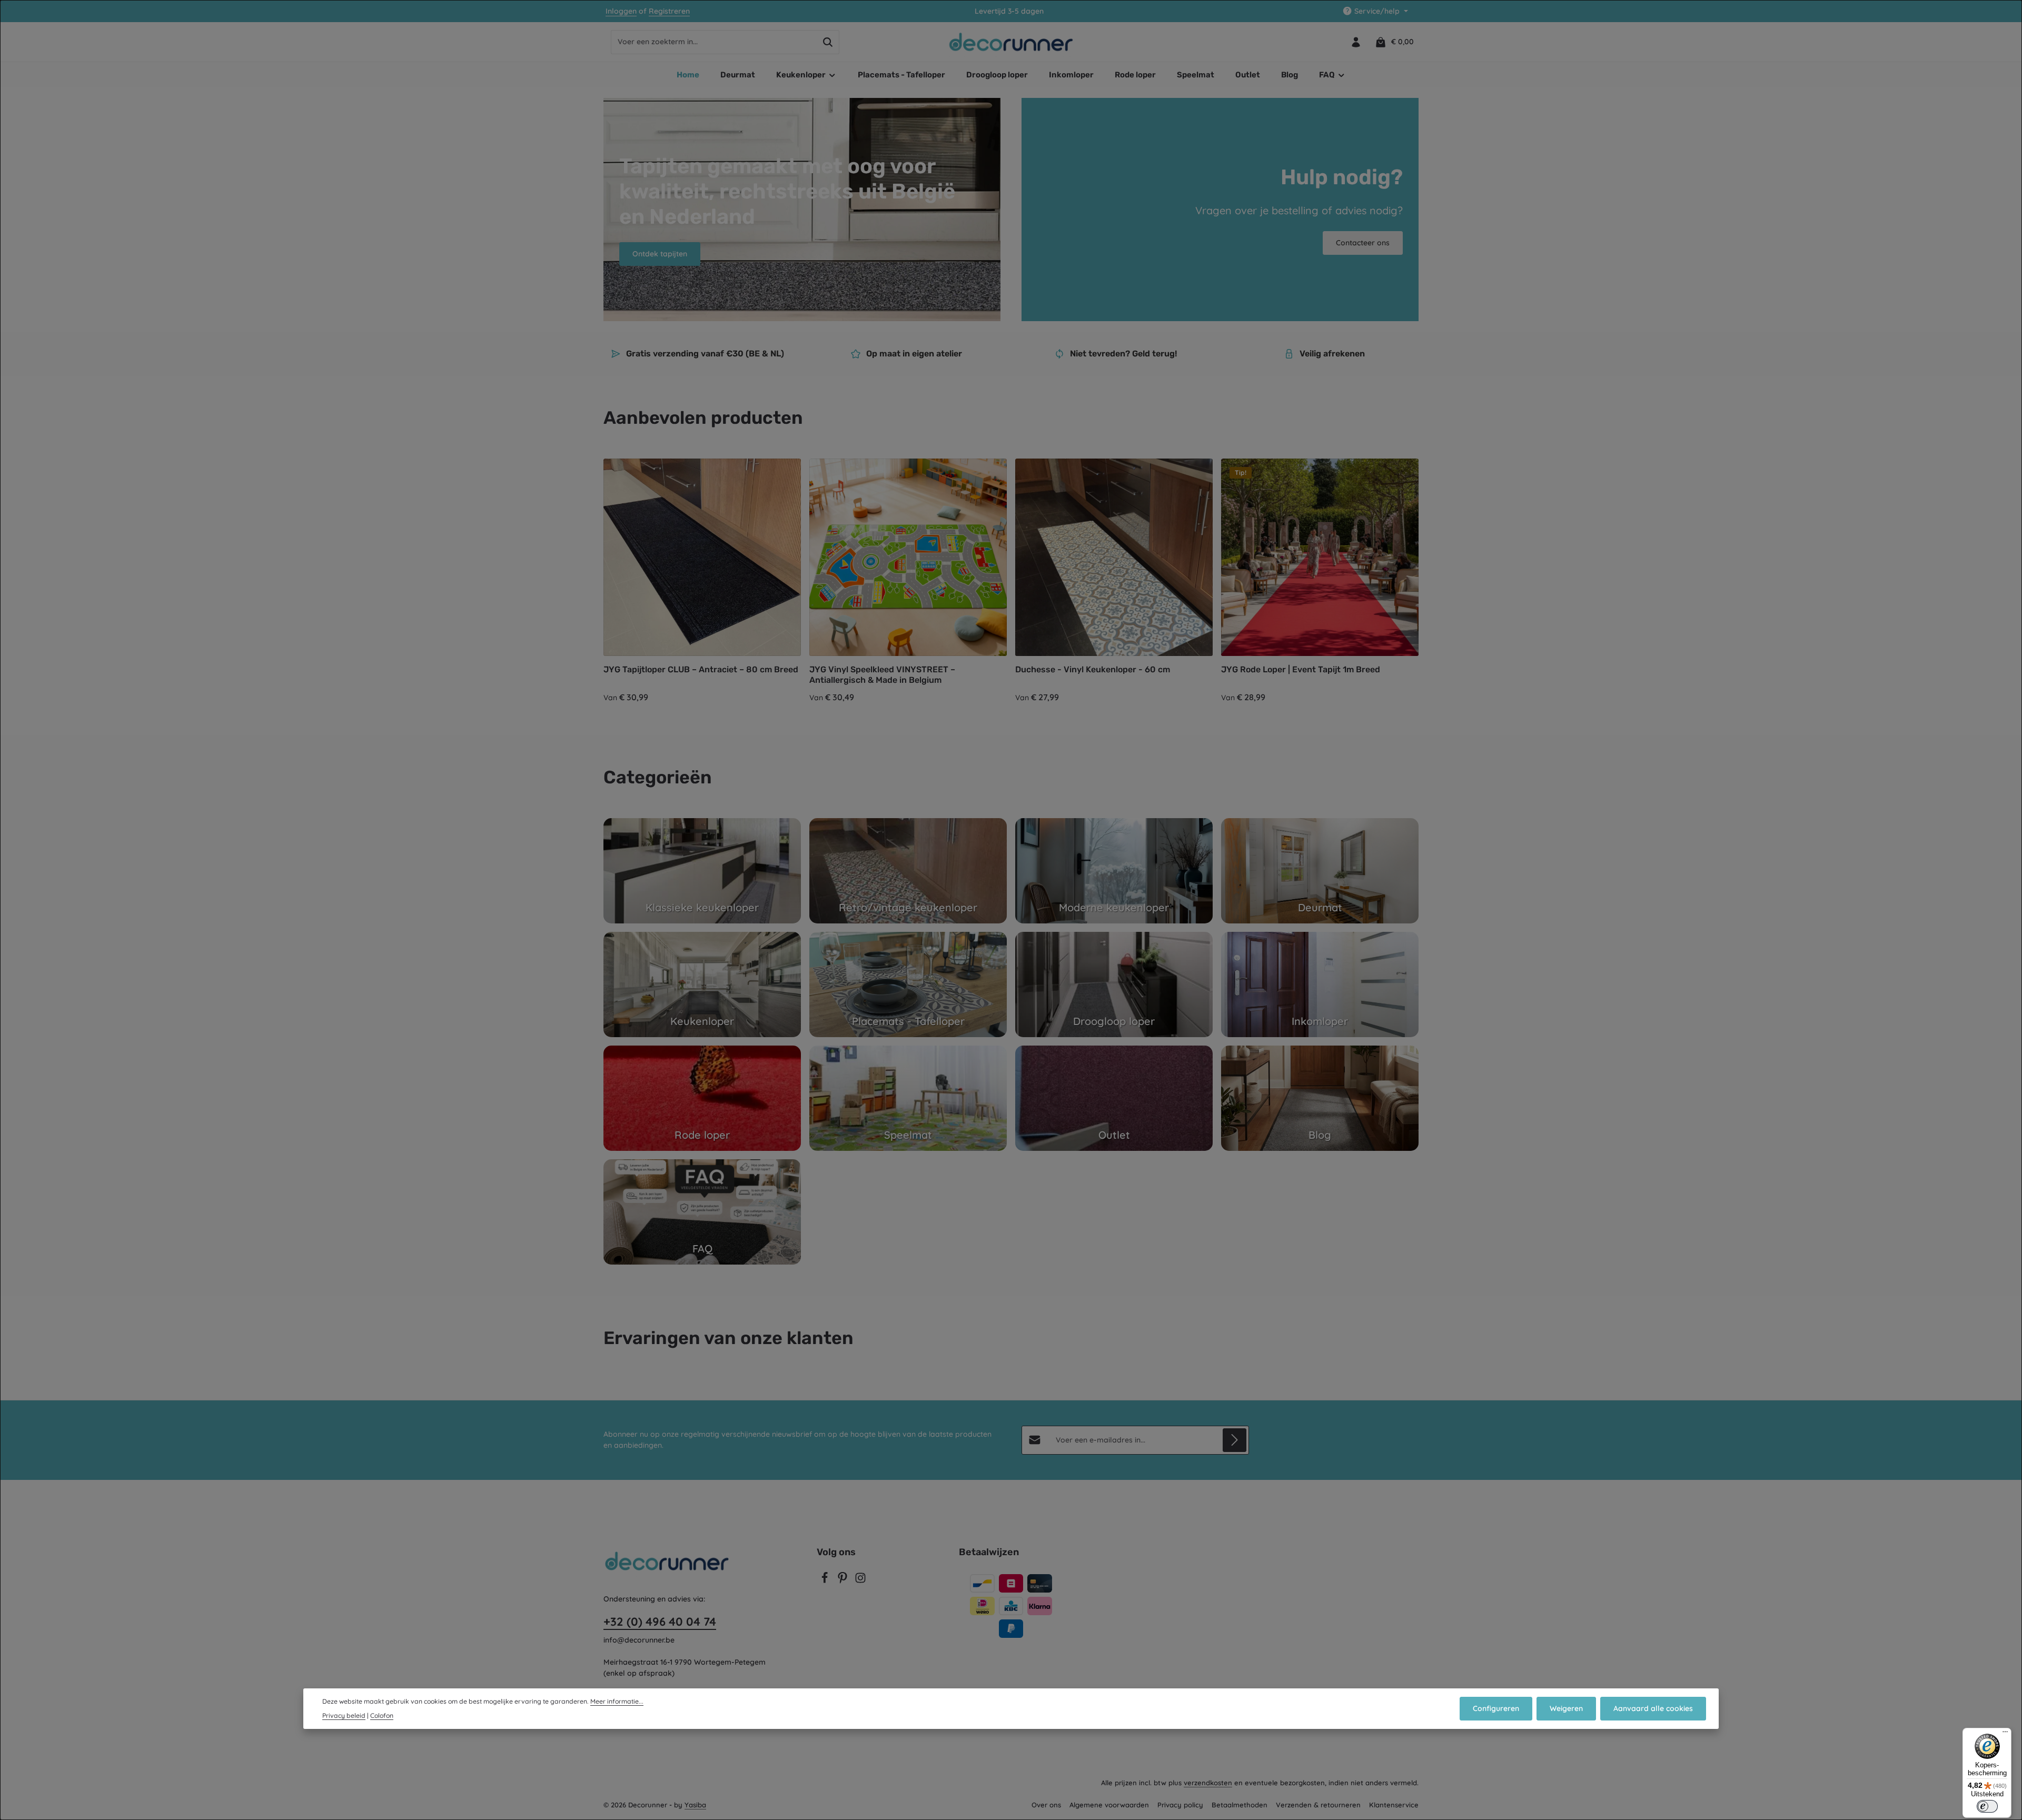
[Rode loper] (702, 1098)
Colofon (382, 1715)
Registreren (669, 11)
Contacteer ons (1363, 243)
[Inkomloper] (1320, 984)
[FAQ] (702, 1212)
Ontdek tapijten (660, 254)
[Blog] (1320, 1098)
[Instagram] (860, 1581)
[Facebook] (826, 1581)
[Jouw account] (1356, 42)
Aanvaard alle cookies (1653, 1708)
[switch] (1987, 1806)
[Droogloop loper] (1114, 984)
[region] (1011, 581)
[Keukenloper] (702, 984)
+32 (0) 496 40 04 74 (660, 1622)
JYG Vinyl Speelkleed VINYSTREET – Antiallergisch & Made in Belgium (882, 675)
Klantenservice (1394, 1805)
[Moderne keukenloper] (1114, 871)
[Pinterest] (844, 1581)
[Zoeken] (828, 42)
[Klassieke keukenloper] (702, 871)
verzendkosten (1208, 1783)
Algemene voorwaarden (1109, 1805)
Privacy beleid (344, 1715)
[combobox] (714, 42)
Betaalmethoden (1240, 1805)
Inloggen (621, 11)
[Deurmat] (1320, 871)
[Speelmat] (908, 1098)
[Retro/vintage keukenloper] (908, 871)
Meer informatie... (617, 1701)
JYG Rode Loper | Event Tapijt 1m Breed (1301, 669)
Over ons (1046, 1805)
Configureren (1496, 1708)
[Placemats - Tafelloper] (908, 984)
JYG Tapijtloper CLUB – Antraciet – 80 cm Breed (701, 669)
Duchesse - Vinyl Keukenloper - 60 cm (1093, 669)
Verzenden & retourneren (1318, 1805)
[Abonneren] (1235, 1440)
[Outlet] (1114, 1098)
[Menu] (2005, 1734)
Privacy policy (1180, 1805)
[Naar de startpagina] (1011, 42)
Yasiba (695, 1805)
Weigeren (1566, 1708)
